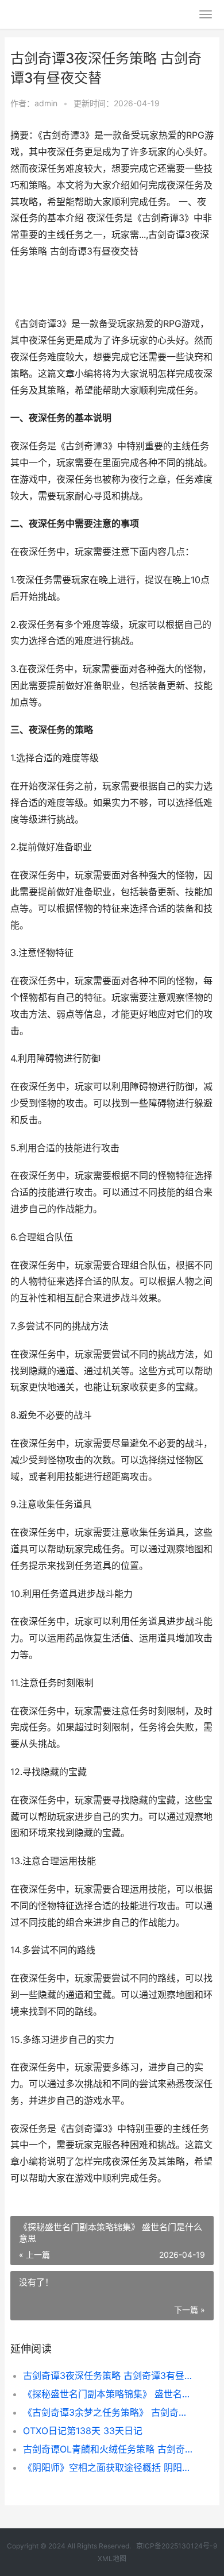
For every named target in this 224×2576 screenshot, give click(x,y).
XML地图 (112, 2558)
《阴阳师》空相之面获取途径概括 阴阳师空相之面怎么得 (109, 2467)
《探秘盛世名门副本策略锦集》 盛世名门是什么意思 (109, 2394)
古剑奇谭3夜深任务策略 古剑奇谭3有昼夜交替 (109, 2376)
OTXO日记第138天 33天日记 (83, 2431)
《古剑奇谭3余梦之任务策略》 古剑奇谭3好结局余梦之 (109, 2412)
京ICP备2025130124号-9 (177, 2546)
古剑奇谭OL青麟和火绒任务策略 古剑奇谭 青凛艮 (109, 2449)
